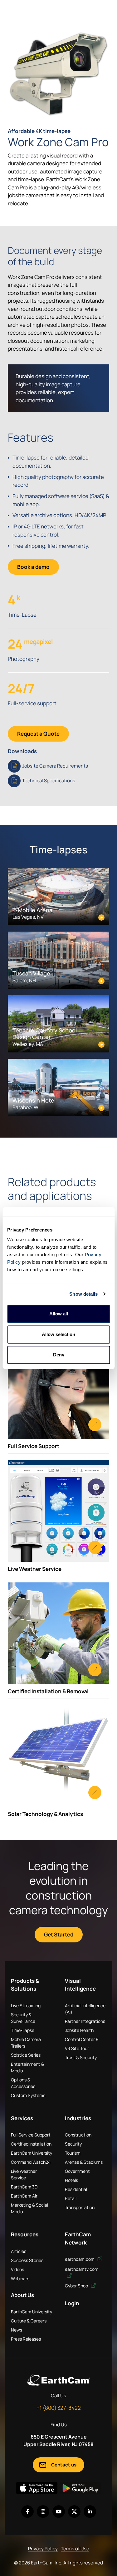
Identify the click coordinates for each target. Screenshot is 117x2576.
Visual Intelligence (80, 1985)
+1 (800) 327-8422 (59, 2408)
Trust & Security (81, 2057)
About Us (22, 2295)
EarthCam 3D (24, 2187)
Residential (76, 2189)
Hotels (71, 2180)
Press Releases (26, 2339)
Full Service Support (31, 2135)
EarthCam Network (78, 2238)
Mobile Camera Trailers (26, 2043)
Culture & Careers (29, 2321)
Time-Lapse (23, 2030)
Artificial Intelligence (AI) (85, 2009)
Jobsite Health (79, 2030)
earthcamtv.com (82, 2269)
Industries (78, 2118)
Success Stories (27, 2260)
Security (73, 2144)
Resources (25, 2234)
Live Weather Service (24, 2174)
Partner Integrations (85, 2021)
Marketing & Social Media (29, 2208)
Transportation (80, 2207)
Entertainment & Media (27, 2067)
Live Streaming (26, 2005)
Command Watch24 (31, 2162)
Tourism (73, 2153)
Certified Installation (31, 2144)
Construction (78, 2135)
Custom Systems (28, 2095)
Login (72, 2303)
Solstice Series (26, 2055)
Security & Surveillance (23, 2018)
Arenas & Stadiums (84, 2162)
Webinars (20, 2278)
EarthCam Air (24, 2196)
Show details (83, 1294)
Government (77, 2171)
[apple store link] (37, 2488)
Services (22, 2118)
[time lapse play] (58, 74)
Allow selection (58, 1334)
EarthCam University (32, 2153)
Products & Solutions (25, 1985)
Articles (19, 2251)
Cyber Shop (77, 2286)
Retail (71, 2198)
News (17, 2330)
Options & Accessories (23, 2083)
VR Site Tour (77, 2048)
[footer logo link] (59, 2380)
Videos (17, 2269)
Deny (59, 1355)
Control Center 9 (82, 2039)
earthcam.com (80, 2259)
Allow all (59, 1314)
